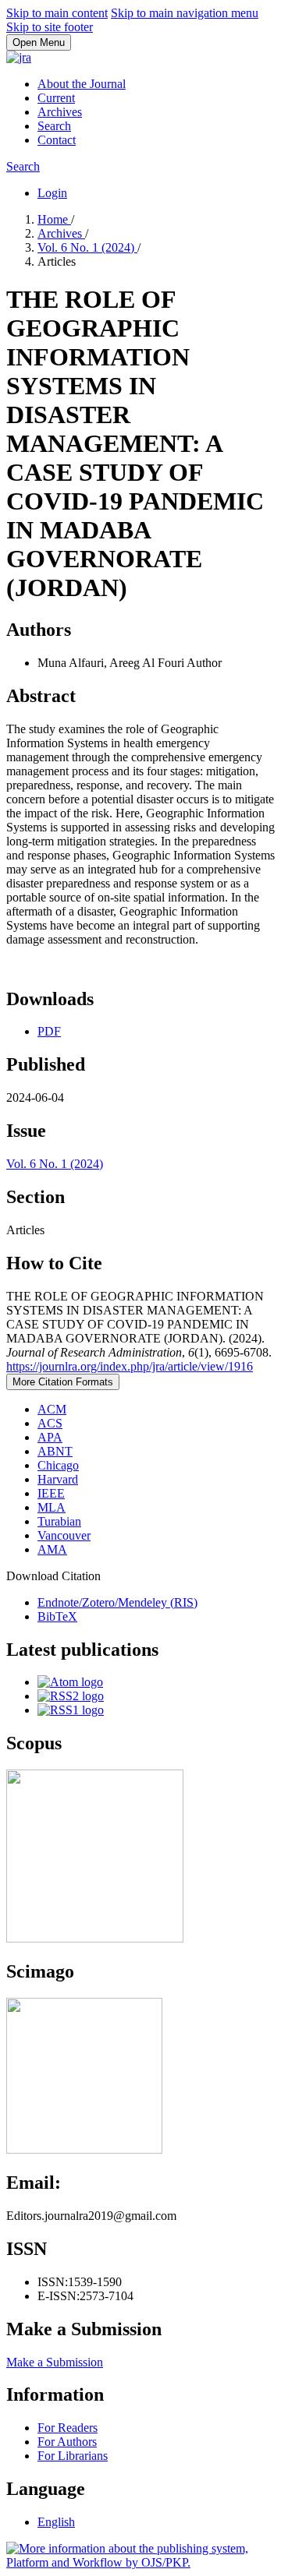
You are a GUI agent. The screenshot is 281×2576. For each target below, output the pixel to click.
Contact (57, 140)
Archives (60, 112)
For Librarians (73, 2456)
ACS (50, 1423)
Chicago (58, 1465)
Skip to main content (57, 13)
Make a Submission (55, 2362)
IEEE (51, 1493)
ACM (52, 1409)
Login (52, 193)
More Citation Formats (63, 1382)
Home (54, 219)
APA (50, 1437)
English (56, 2522)
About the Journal (82, 84)
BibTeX (57, 1616)
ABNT (55, 1451)
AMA (52, 1549)
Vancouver (64, 1535)
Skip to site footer (50, 27)
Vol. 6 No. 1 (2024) (87, 247)
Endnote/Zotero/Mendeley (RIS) (117, 1602)
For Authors (67, 2442)
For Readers (68, 2428)
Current (56, 98)
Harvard (58, 1479)
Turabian (59, 1521)
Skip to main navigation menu (185, 13)
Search (54, 126)
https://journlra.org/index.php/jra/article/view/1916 (130, 1366)
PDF (49, 1031)
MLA (52, 1507)
